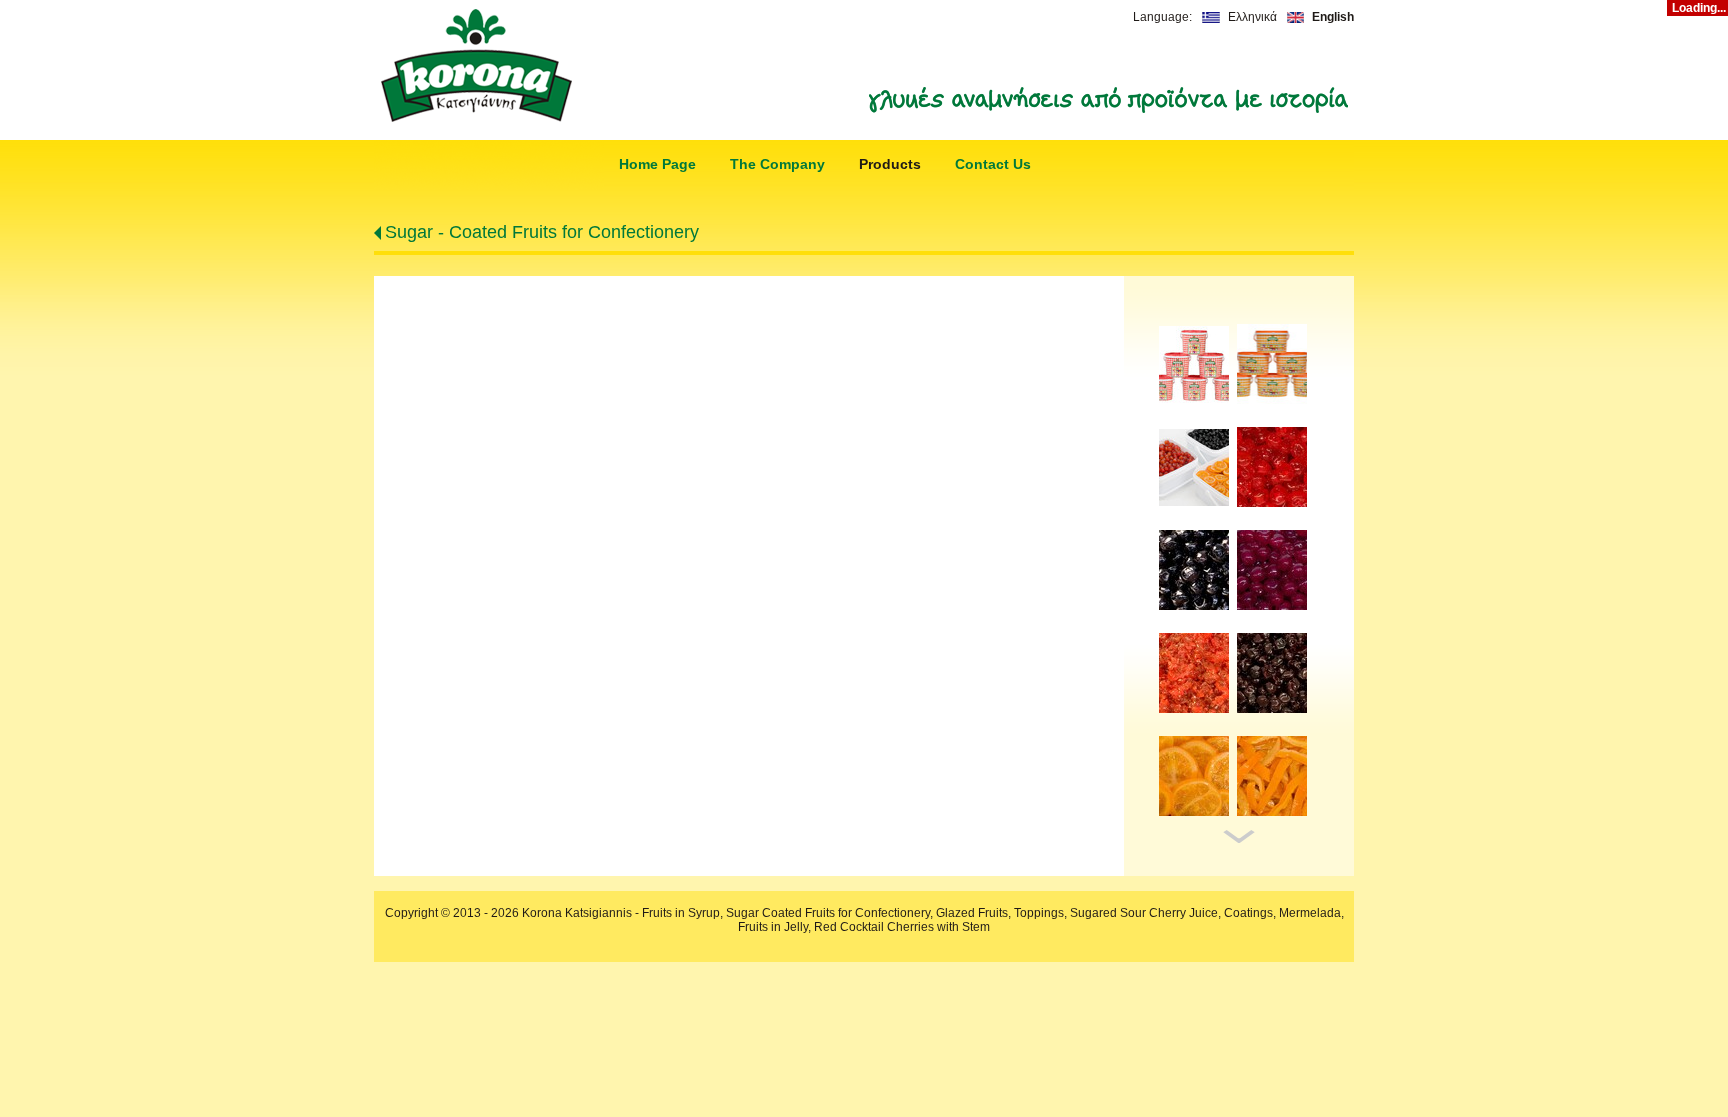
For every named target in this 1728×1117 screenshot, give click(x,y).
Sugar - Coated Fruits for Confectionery (542, 232)
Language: (1162, 17)
